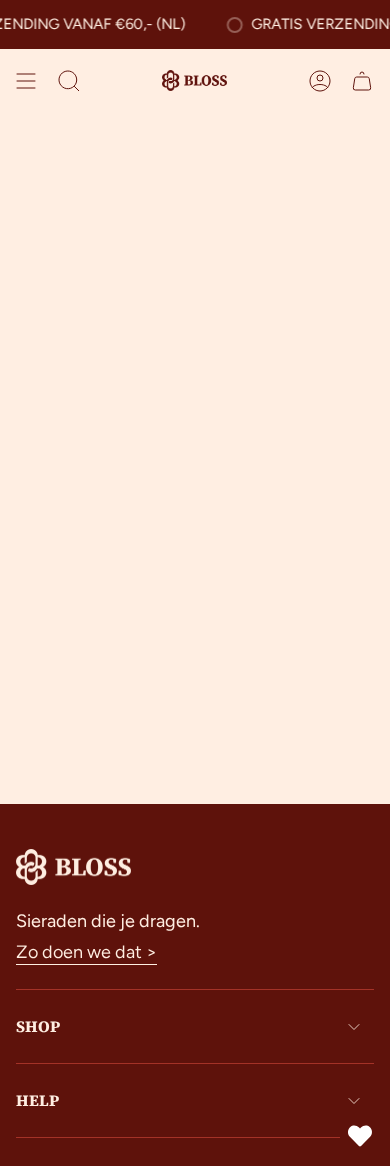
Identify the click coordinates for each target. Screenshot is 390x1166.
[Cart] (362, 81)
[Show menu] (26, 81)
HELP (37, 1100)
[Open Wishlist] (360, 1136)
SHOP (38, 1026)
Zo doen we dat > (86, 952)
